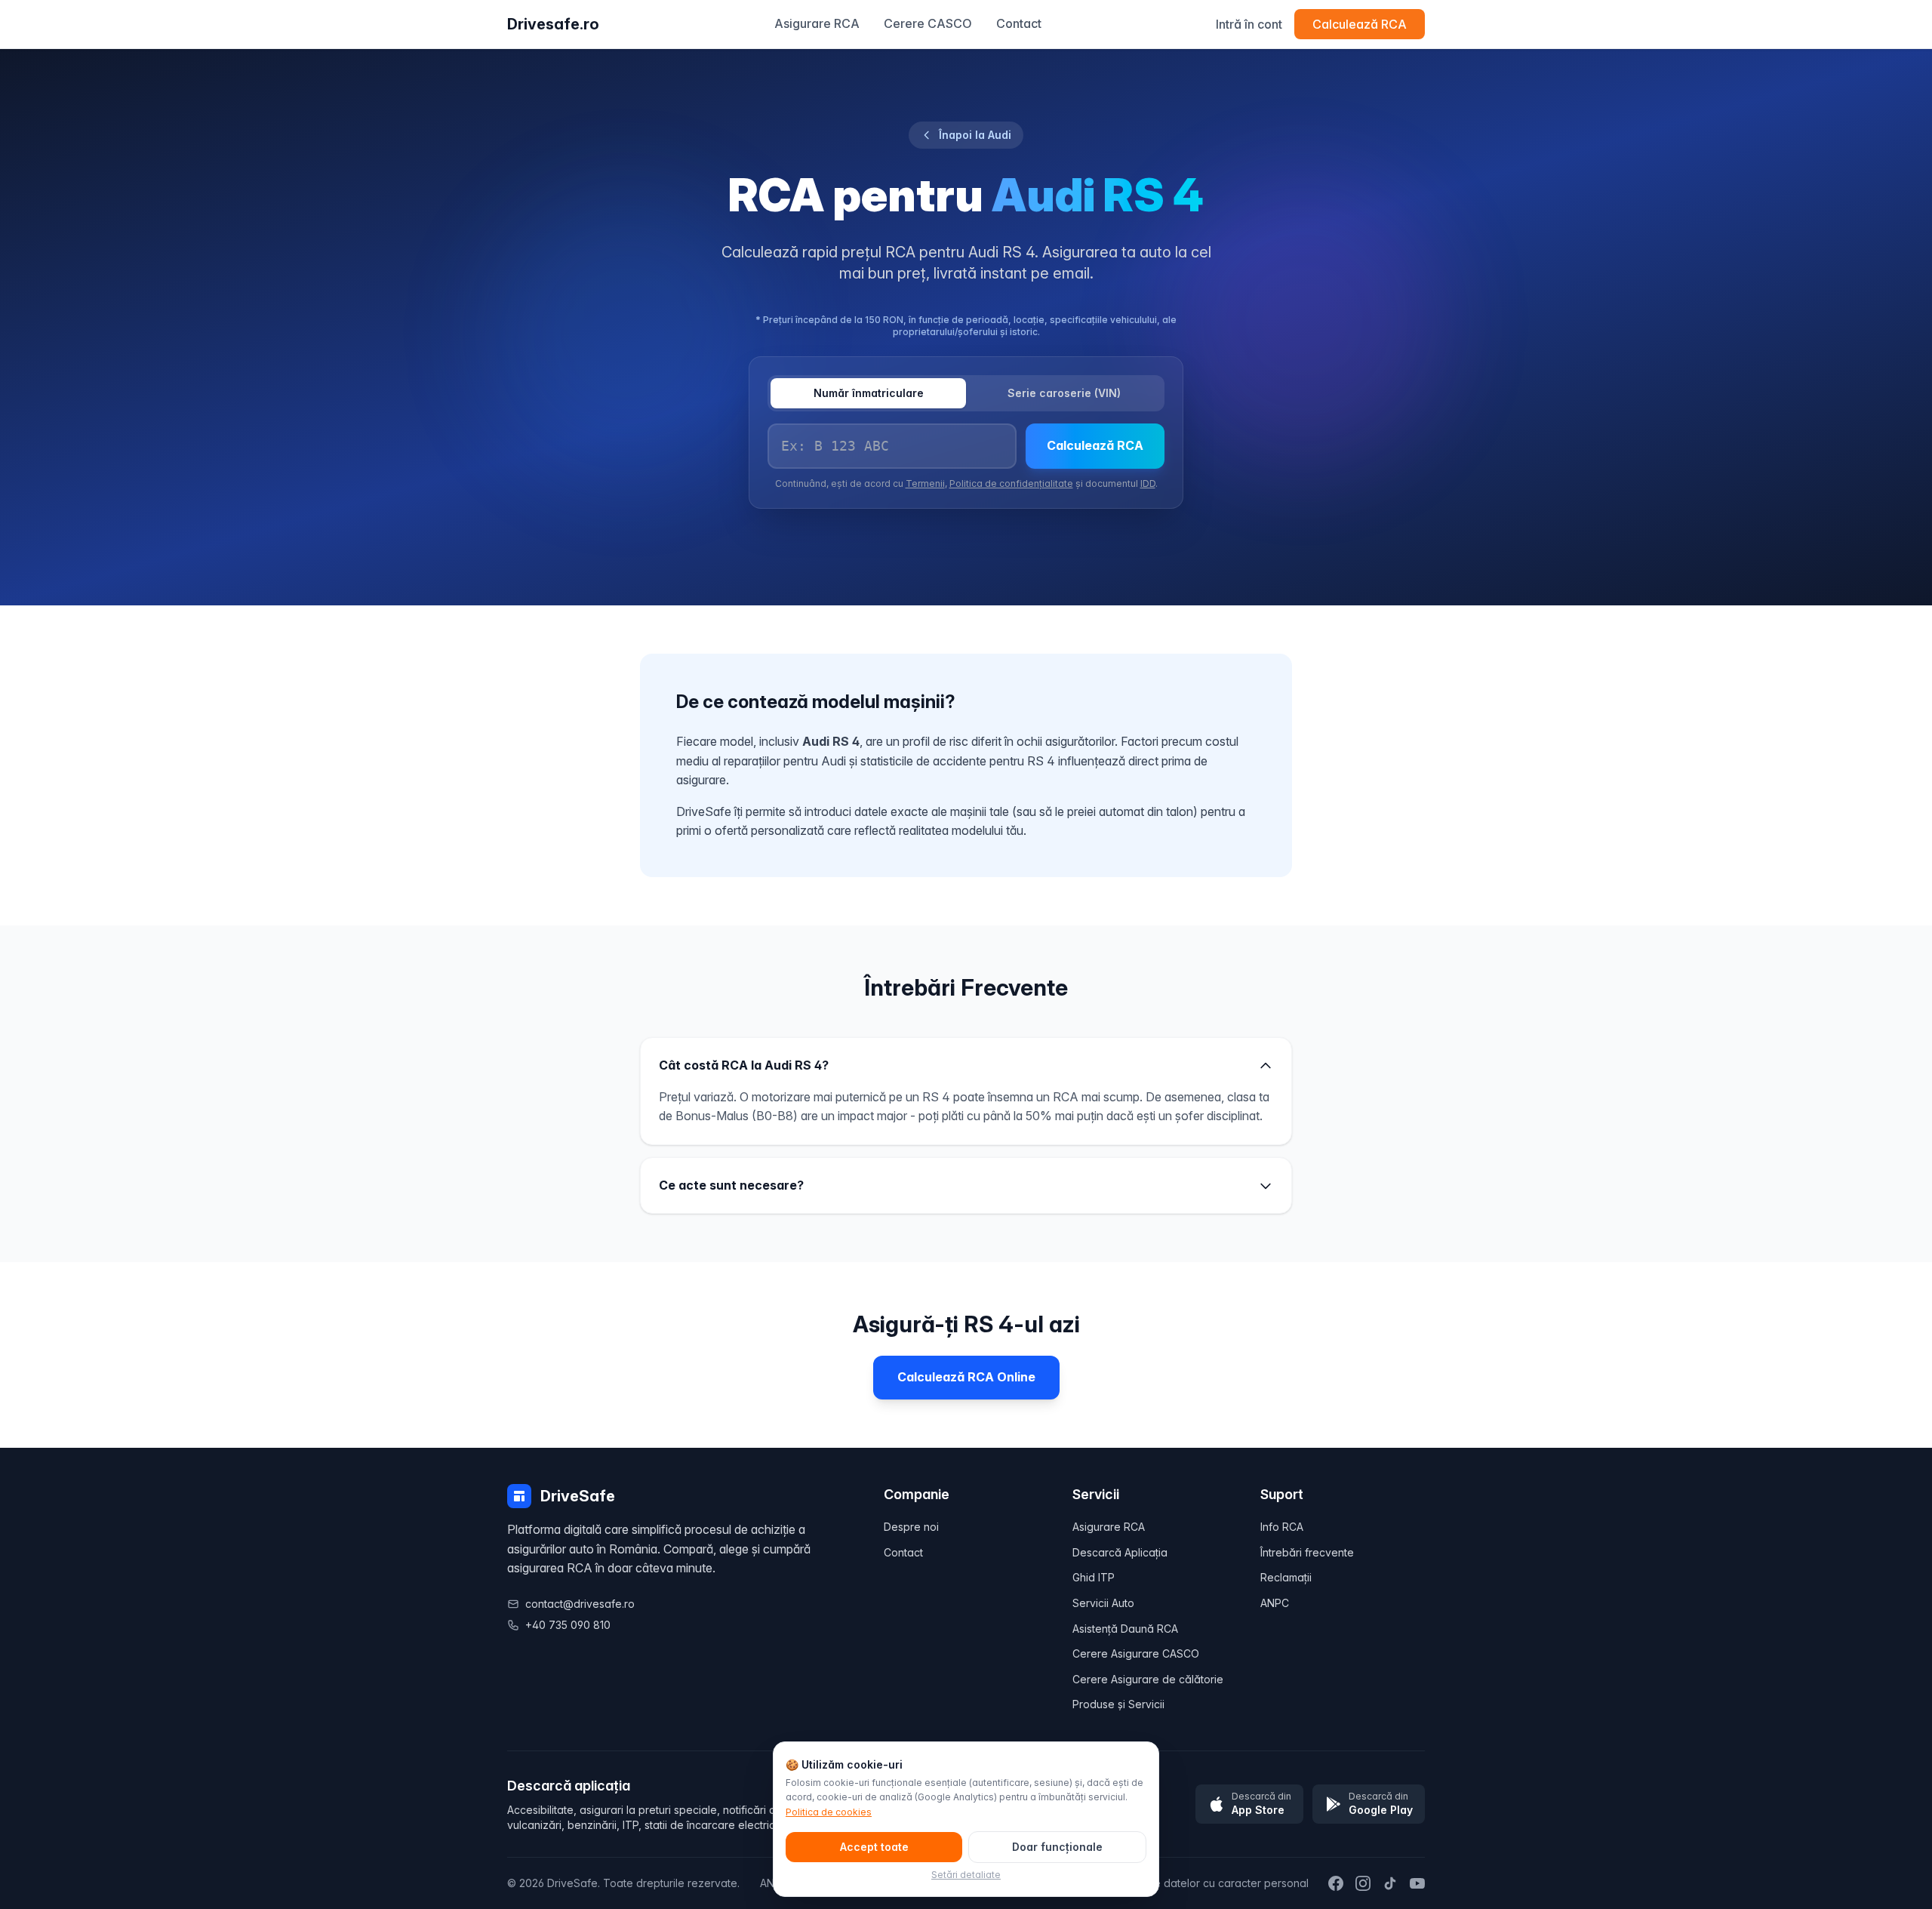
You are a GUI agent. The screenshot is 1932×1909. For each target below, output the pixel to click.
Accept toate (874, 1847)
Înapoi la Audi (975, 135)
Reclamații (1286, 1577)
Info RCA (1282, 1527)
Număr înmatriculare (869, 393)
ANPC (1275, 1603)
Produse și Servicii (1118, 1704)
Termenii (925, 483)
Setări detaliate (966, 1875)
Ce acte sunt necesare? (731, 1185)
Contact (1019, 23)
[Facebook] (1336, 1883)
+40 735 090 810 (568, 1625)
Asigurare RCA (817, 23)
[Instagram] (1363, 1883)
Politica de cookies (829, 1812)
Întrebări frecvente (1307, 1552)
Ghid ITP (1094, 1577)
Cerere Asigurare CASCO (1136, 1653)
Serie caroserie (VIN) (1064, 393)
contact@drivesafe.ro (580, 1604)
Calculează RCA (1360, 24)
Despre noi (911, 1527)
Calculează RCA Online (966, 1377)
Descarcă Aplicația (1120, 1552)
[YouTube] (1417, 1883)
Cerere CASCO (928, 23)
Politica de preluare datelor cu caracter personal (1185, 1883)
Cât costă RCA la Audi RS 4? (744, 1065)
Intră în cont (1249, 24)
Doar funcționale (1057, 1847)
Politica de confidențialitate (1011, 483)
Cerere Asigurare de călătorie (1148, 1679)
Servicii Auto (1103, 1603)
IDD (1148, 483)
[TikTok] (1390, 1883)
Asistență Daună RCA (1125, 1629)
